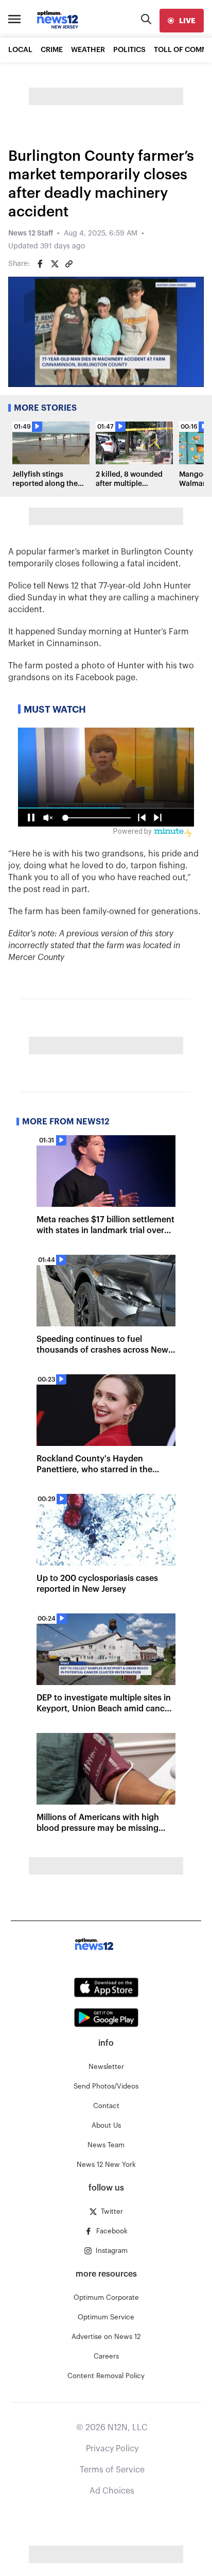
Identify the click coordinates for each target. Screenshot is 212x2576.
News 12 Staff (31, 233)
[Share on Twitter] (55, 264)
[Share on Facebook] (40, 264)
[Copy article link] (69, 264)
